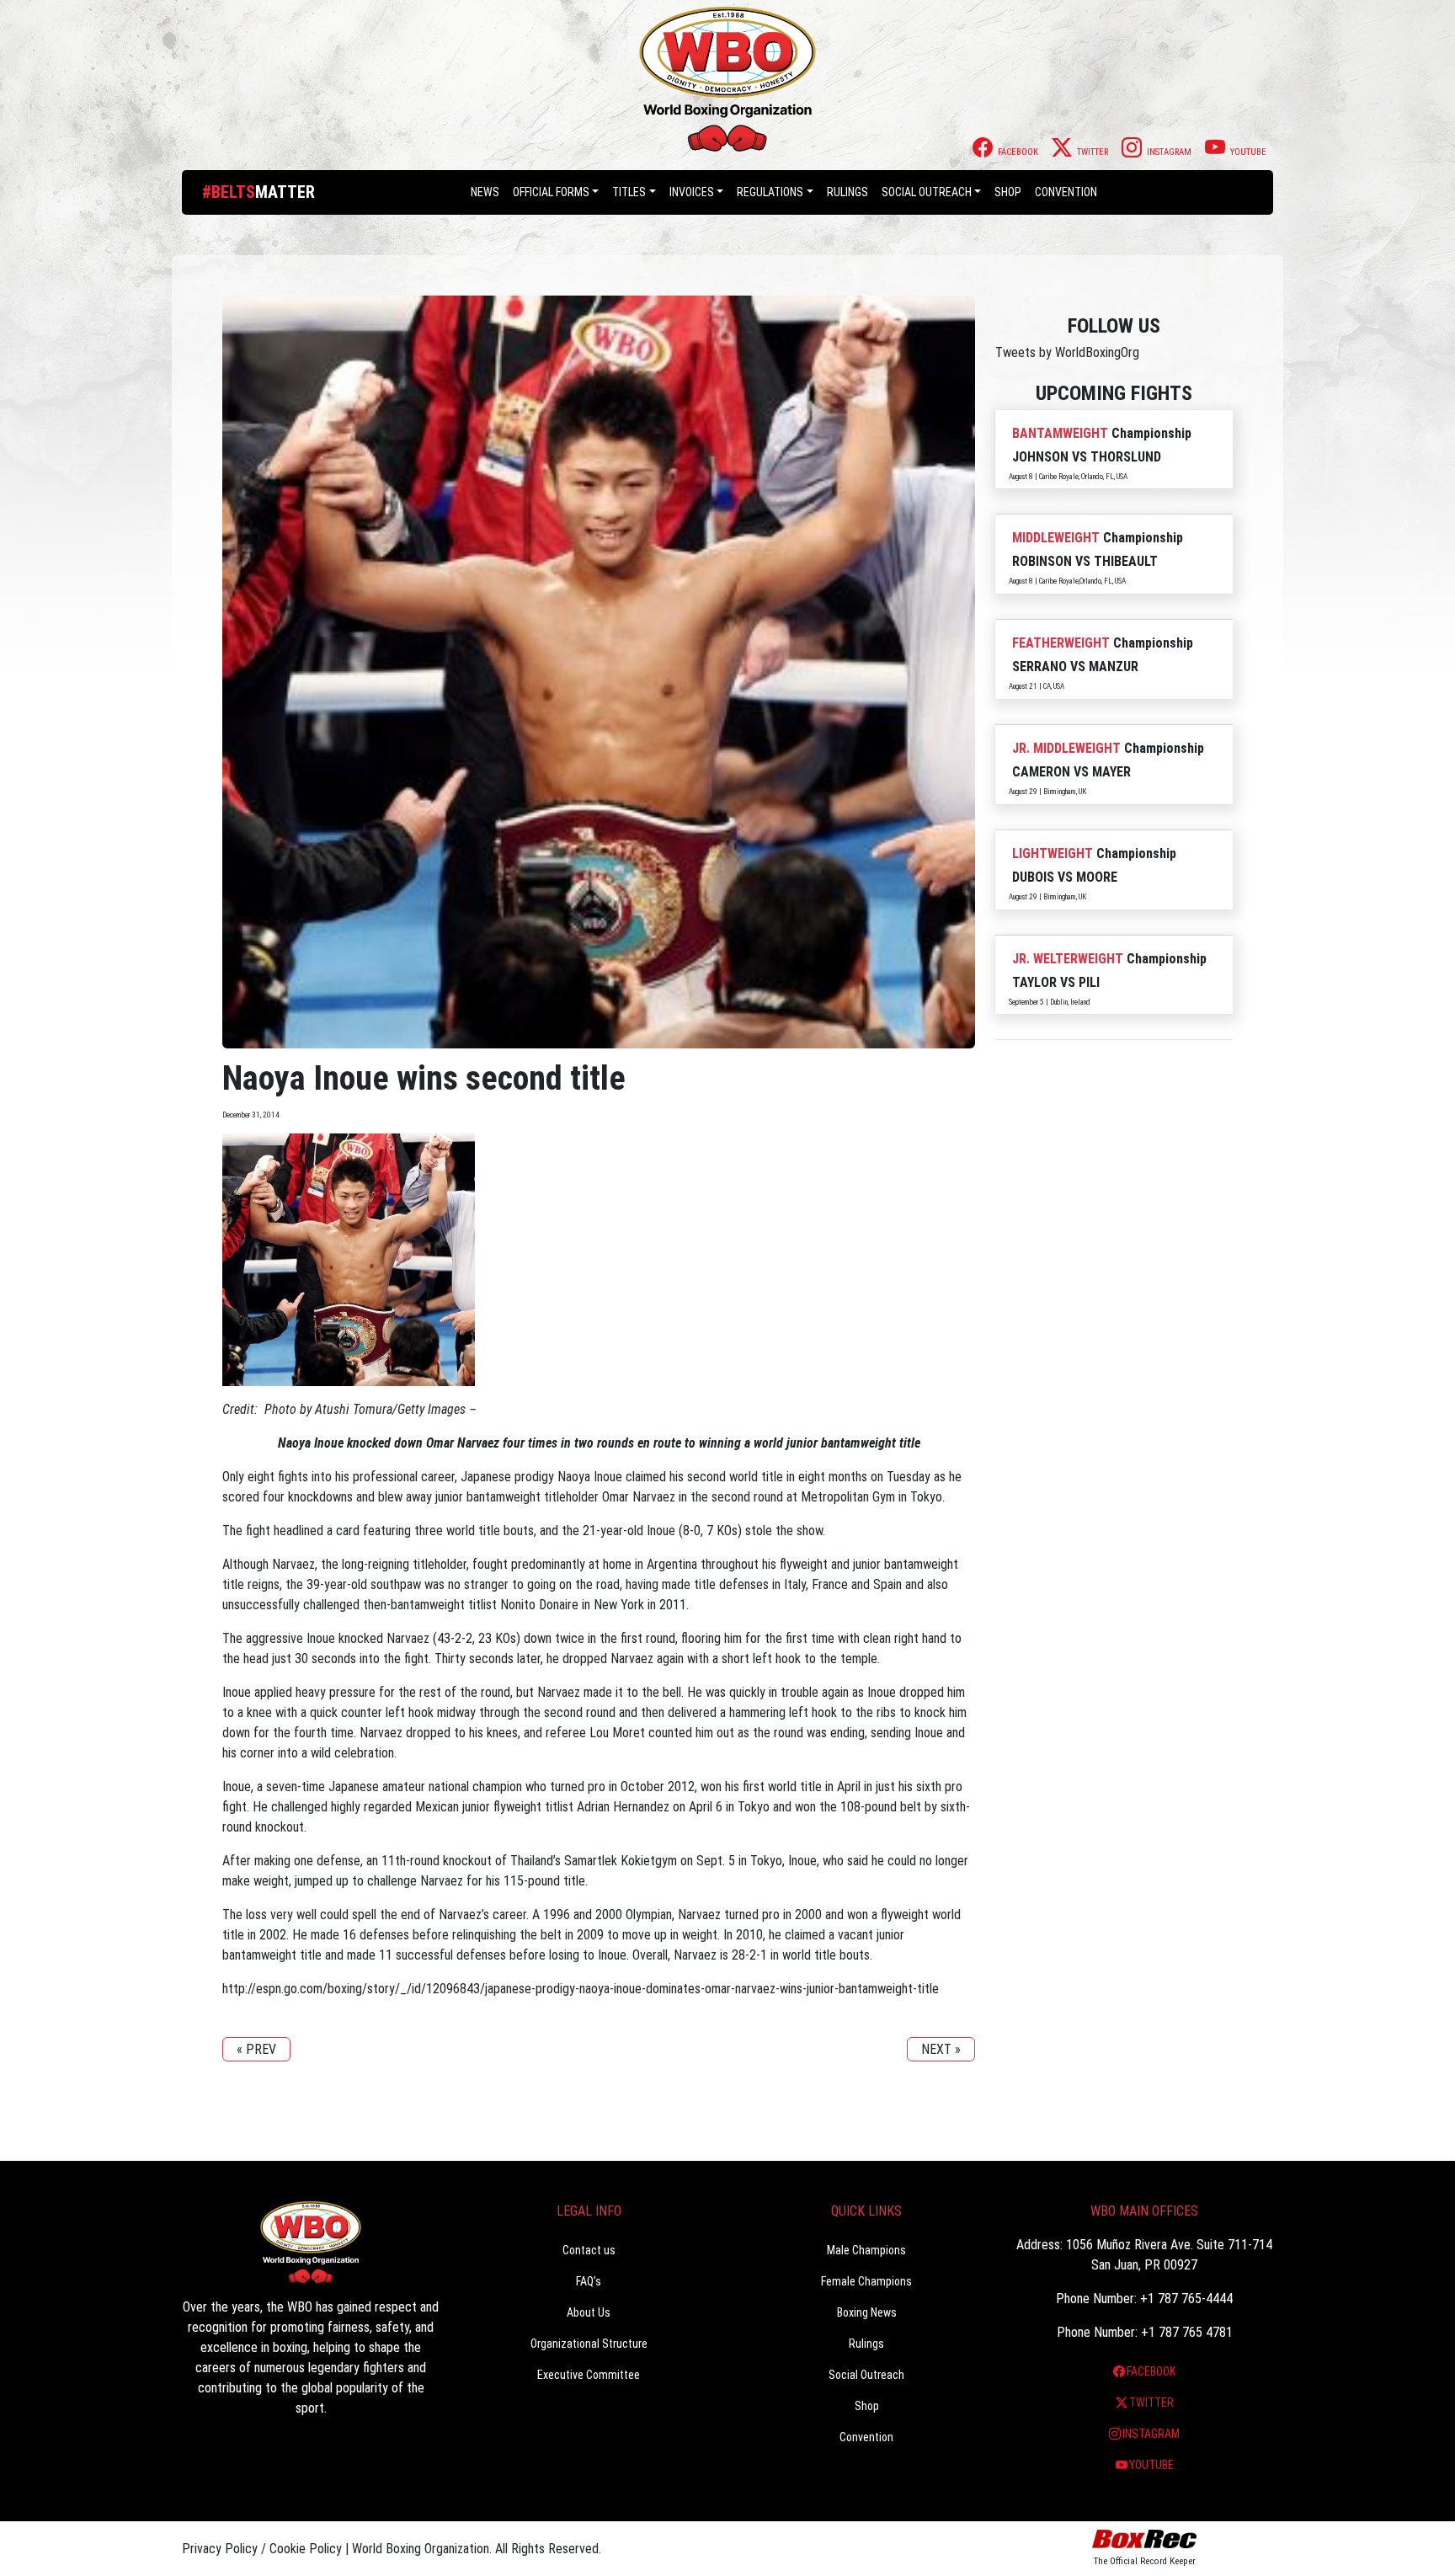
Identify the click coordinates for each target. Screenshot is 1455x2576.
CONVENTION (1066, 192)
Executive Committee (589, 2375)
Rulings (847, 192)
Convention (866, 2437)
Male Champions (866, 2250)
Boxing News (867, 2312)
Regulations (770, 192)
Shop (1008, 192)
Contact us (589, 2250)
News (485, 192)
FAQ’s (589, 2281)
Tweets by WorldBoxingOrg (1067, 352)
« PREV (256, 2049)
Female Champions (866, 2281)
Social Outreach (927, 192)
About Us (589, 2312)
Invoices (692, 192)
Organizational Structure (589, 2344)
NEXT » (941, 2049)
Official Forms (551, 192)
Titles (629, 192)
